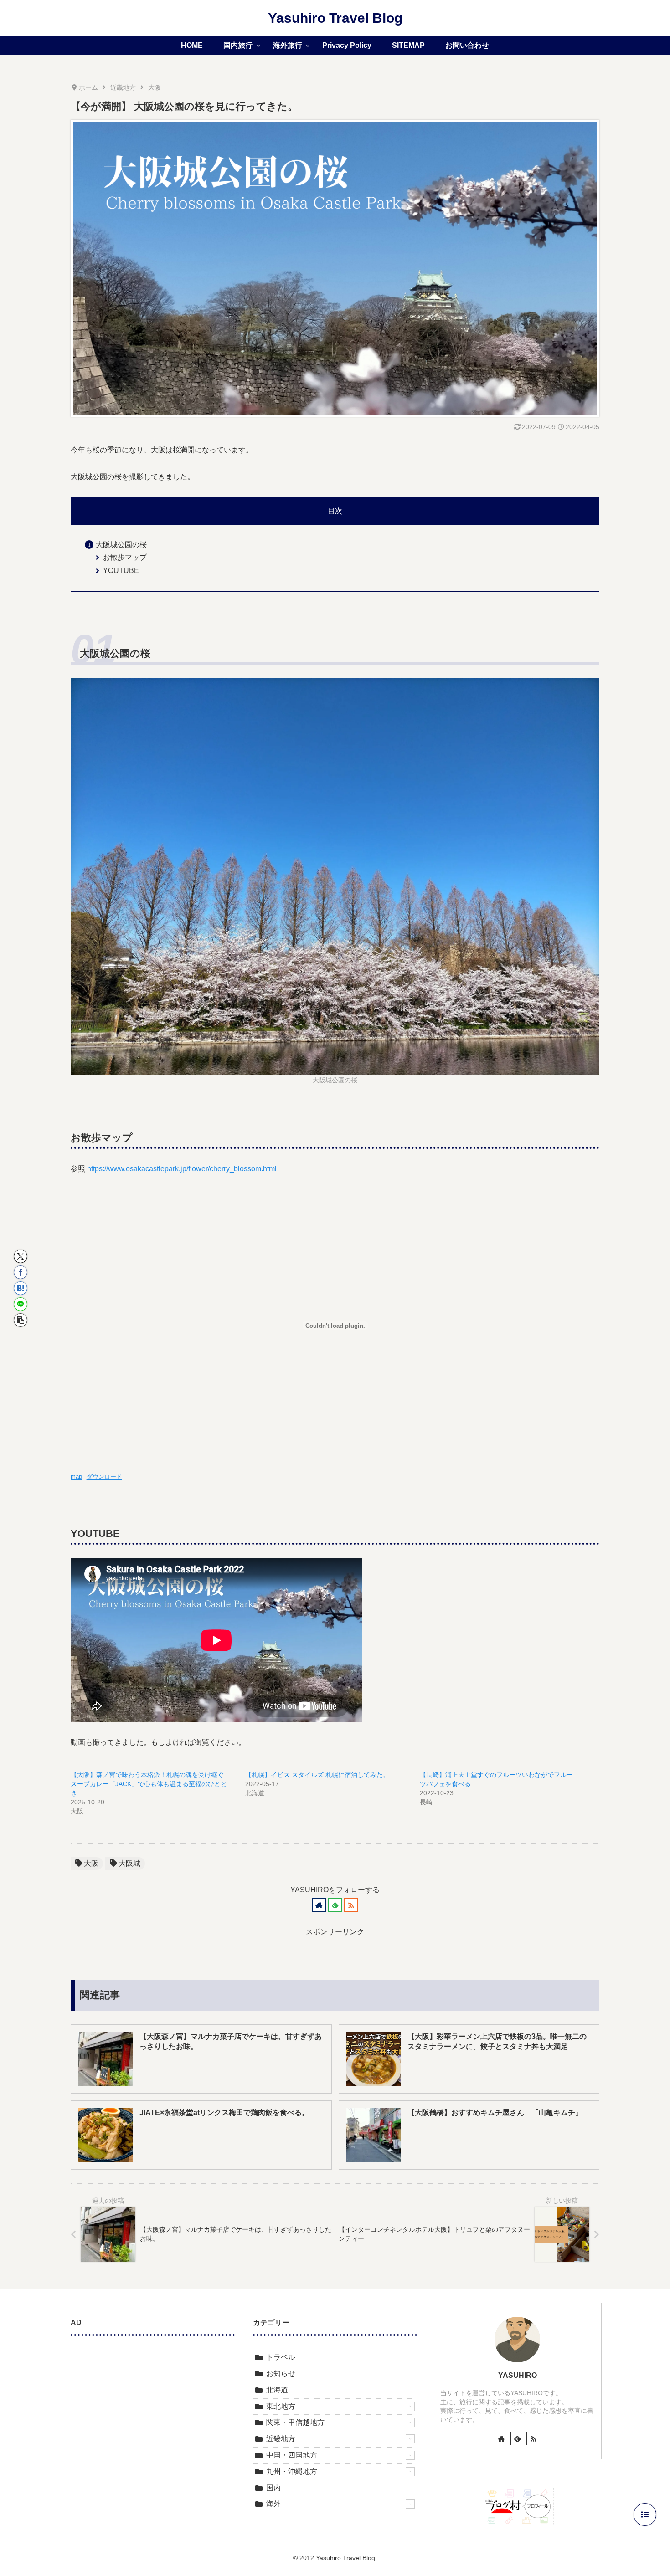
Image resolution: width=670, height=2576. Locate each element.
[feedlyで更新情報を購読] (335, 1905)
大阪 (91, 1863)
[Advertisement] (153, 2413)
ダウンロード (104, 1477)
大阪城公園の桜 (121, 545)
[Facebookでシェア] (21, 1272)
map (76, 1477)
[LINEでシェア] (21, 1304)
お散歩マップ (125, 557)
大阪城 (129, 1863)
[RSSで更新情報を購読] (351, 1905)
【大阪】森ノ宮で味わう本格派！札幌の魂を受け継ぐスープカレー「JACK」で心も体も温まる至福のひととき (149, 1784)
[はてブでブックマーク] (21, 1288)
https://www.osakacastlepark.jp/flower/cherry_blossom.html (182, 1169)
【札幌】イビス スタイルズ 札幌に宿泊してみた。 (317, 1775)
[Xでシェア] (21, 1256)
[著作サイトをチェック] (319, 1905)
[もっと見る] (410, 2407)
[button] (21, 1320)
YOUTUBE (121, 571)
